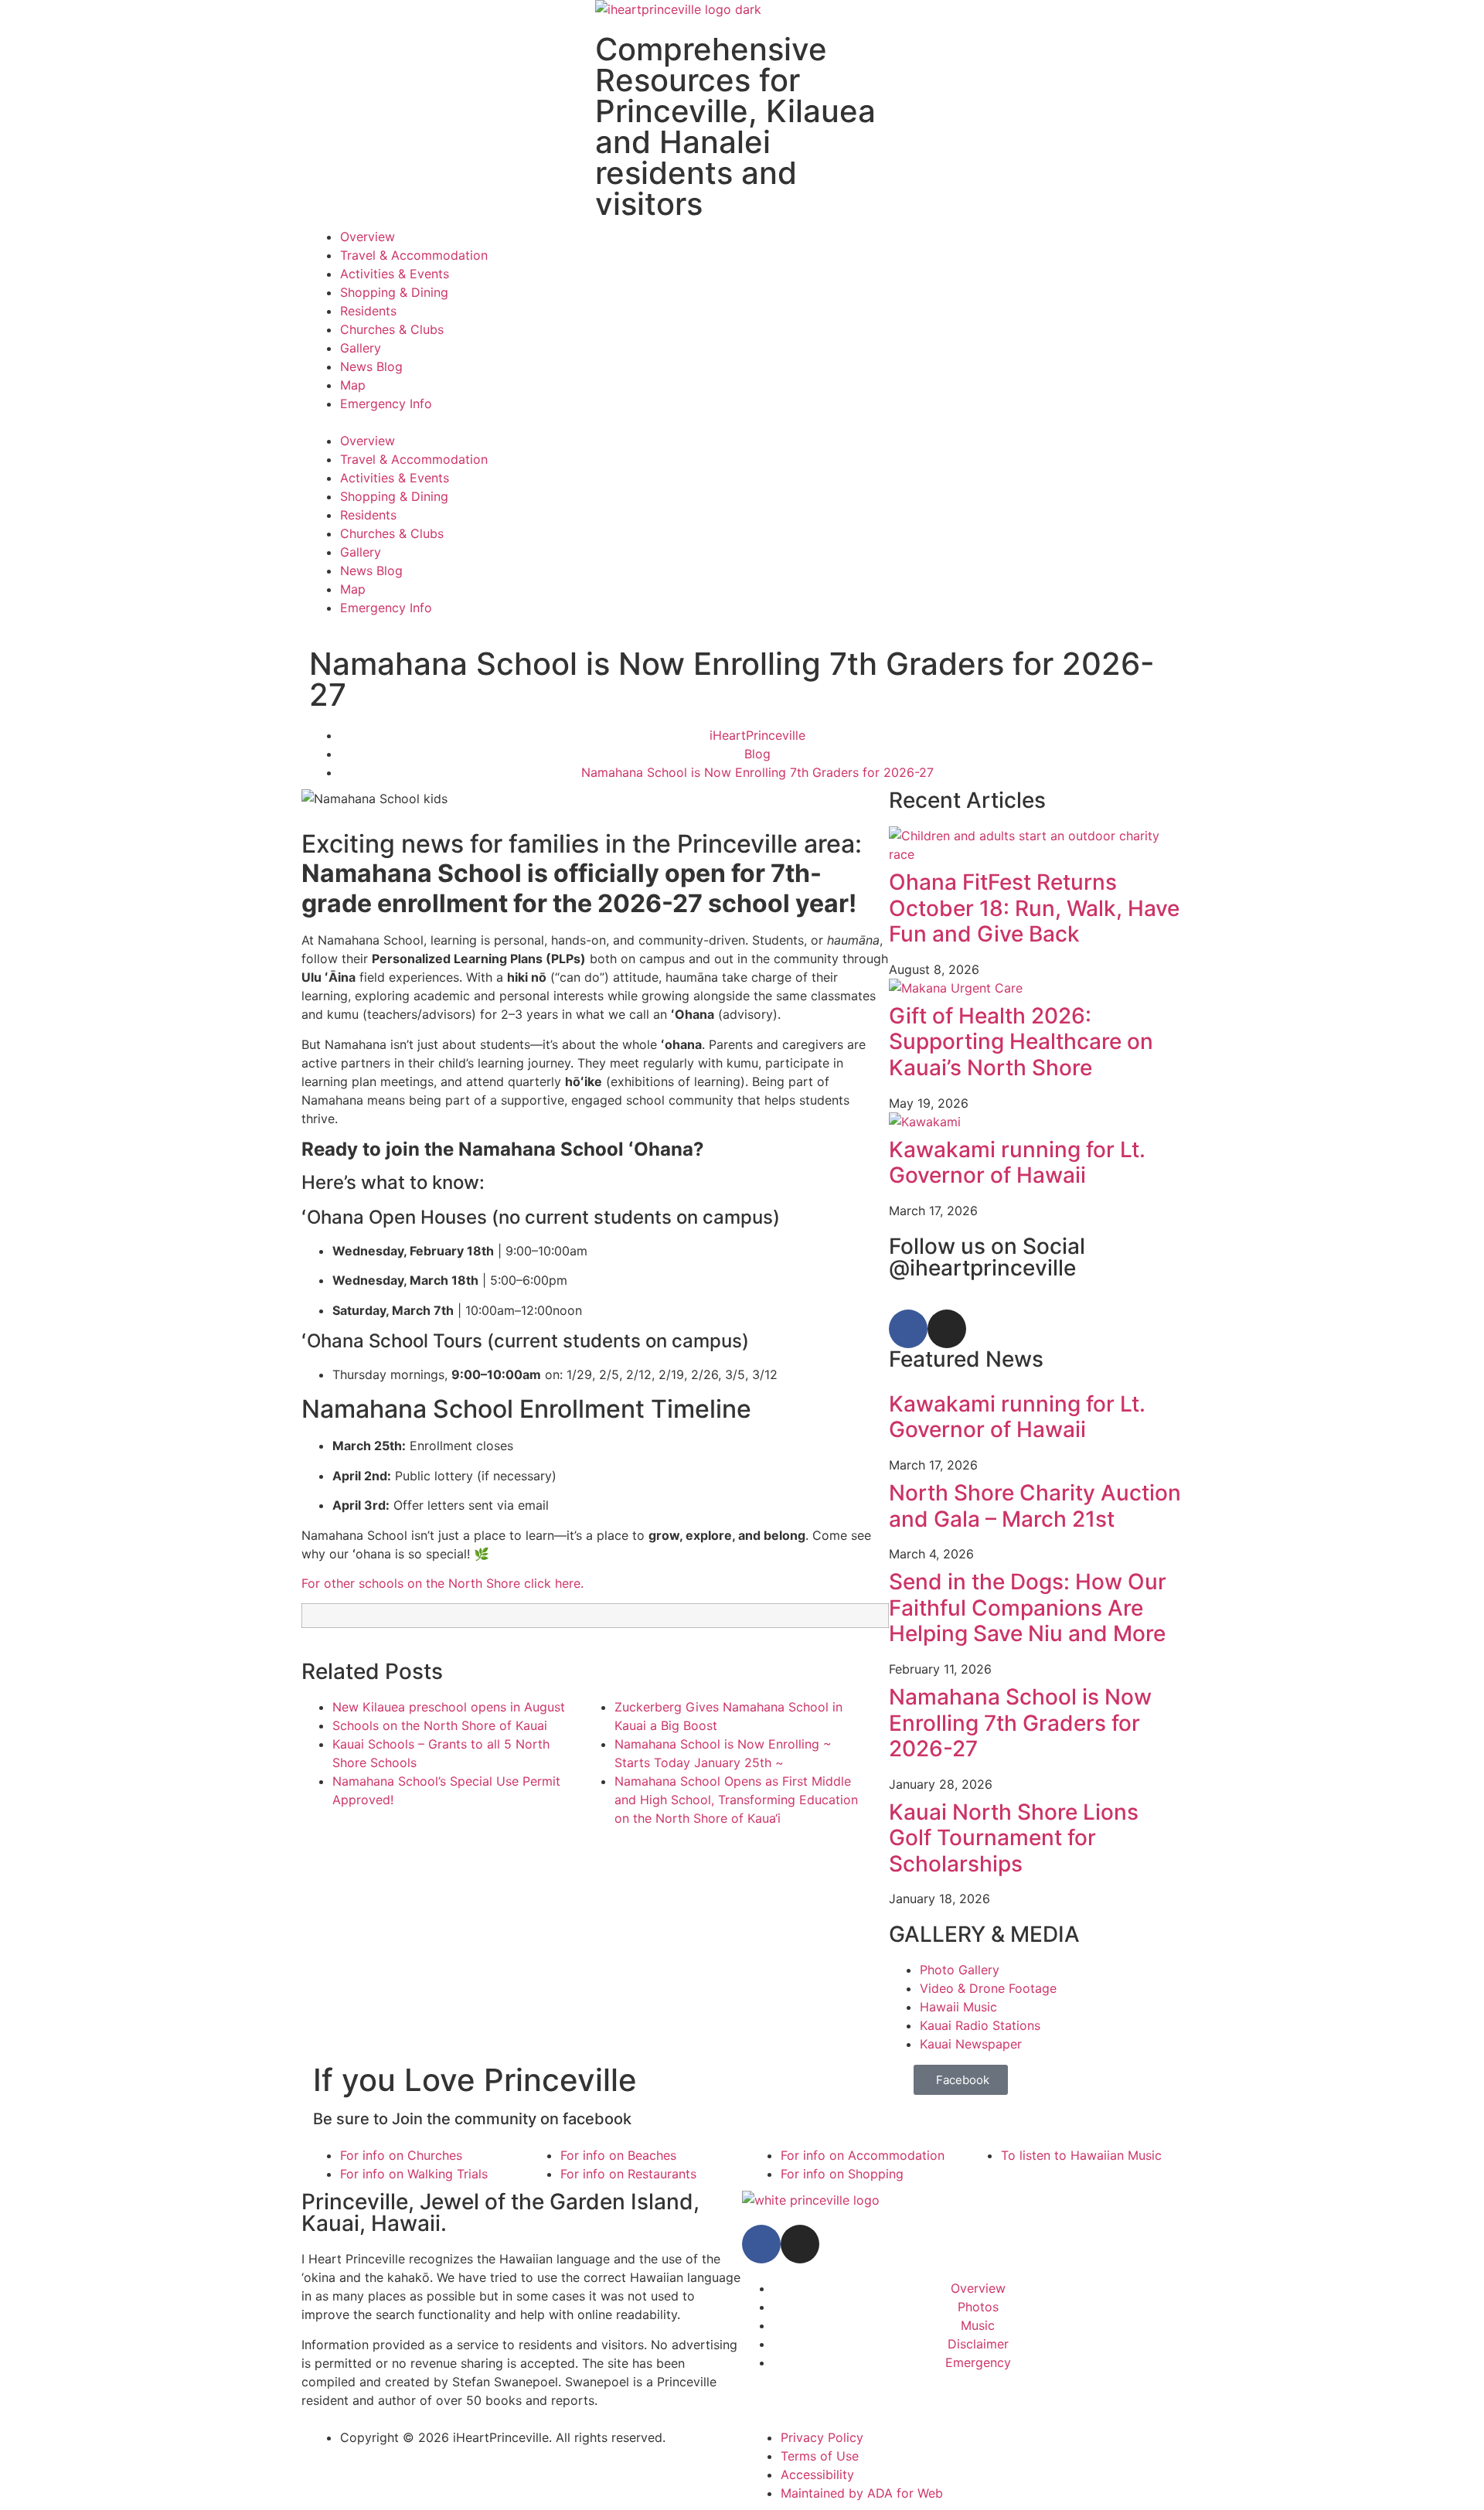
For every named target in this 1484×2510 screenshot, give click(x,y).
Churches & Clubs (392, 329)
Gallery (361, 348)
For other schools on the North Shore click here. (442, 1583)
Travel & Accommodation (414, 255)
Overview (368, 237)
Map (353, 385)
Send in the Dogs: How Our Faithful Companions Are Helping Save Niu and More (1028, 1607)
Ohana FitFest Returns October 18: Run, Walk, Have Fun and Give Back (1034, 908)
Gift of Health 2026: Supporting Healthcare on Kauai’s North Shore (1021, 1042)
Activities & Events (395, 274)
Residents (368, 311)
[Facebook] (908, 1329)
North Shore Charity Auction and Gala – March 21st (1035, 1506)
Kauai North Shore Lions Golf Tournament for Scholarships (1014, 1838)
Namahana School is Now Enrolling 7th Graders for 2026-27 (1020, 1723)
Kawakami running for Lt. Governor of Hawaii (1017, 1163)
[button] (742, 422)
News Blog (371, 366)
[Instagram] (947, 1329)
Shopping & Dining (394, 292)
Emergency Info (386, 404)
